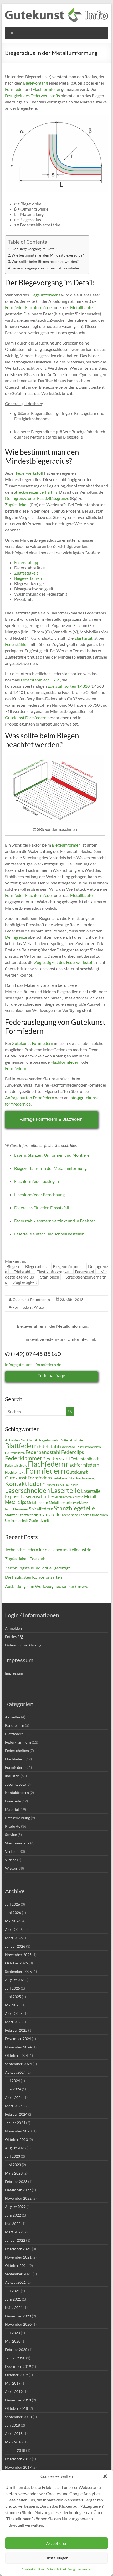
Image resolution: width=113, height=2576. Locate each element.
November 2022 (18, 2198)
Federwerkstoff (30, 473)
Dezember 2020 (18, 2316)
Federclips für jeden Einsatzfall (42, 1208)
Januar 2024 (15, 2123)
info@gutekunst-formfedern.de (33, 1365)
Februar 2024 (16, 2114)
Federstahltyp (27, 562)
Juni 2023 (13, 2165)
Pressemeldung (17, 1818)
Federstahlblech (85, 1459)
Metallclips (16, 1502)
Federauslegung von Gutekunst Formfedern (47, 268)
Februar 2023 (16, 2181)
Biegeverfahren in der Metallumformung (50, 1168)
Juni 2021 (13, 2299)
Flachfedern (47, 1464)
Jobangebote (15, 1784)
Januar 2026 (15, 1946)
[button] (105, 2476)
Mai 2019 (13, 2383)
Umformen (99, 1515)
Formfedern (16, 1068)
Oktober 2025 (16, 1963)
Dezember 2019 (18, 2366)
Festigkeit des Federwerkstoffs (32, 95)
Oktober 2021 (16, 2265)
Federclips (73, 1452)
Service (11, 1835)
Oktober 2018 (16, 2408)
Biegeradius (36, 1266)
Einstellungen (56, 2558)
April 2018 (14, 2434)
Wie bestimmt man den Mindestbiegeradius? (48, 255)
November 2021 (18, 2257)
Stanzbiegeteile (75, 1508)
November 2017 (18, 2467)
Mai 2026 (13, 1921)
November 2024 (18, 2047)
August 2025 (15, 1980)
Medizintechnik (64, 1497)
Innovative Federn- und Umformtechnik (63, 1339)
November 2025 (18, 1955)
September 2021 (18, 2274)
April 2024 (14, 2097)
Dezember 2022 (18, 2190)
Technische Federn (75, 1515)
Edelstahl (22, 1272)
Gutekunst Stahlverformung (74, 1478)
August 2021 (15, 2282)
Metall (90, 1496)
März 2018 (14, 2442)
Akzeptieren (57, 2543)
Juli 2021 (12, 2291)
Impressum (84, 2569)
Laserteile (66, 1490)
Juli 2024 (12, 2081)
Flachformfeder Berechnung (39, 1194)
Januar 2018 (15, 2450)
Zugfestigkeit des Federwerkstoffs (65, 962)
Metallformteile (61, 1503)
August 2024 (15, 2072)
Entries (14, 1637)
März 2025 (14, 2022)
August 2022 (15, 2207)
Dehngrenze (16, 937)
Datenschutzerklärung (61, 2569)
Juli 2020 (12, 2333)
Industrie (12, 1776)
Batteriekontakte (72, 1440)
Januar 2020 (15, 2358)
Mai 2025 (13, 2005)
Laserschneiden (27, 1490)
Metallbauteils (83, 307)
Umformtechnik (17, 1521)
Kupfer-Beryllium (58, 1485)
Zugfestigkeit (17, 505)
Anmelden (13, 1628)
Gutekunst (77, 1472)
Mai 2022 (13, 2223)
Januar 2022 (15, 2240)
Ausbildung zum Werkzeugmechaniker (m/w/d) (47, 1586)
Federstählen (17, 644)
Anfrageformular (47, 1440)
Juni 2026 (13, 1913)
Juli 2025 (12, 1988)
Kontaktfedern (25, 1484)
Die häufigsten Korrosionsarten (34, 1577)
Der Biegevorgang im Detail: (35, 249)
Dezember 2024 (18, 2039)
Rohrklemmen (17, 1509)
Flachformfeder (47, 89)
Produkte (13, 1826)
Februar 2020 (16, 2350)
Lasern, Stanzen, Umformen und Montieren (53, 1155)
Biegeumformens (45, 295)
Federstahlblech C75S (40, 680)
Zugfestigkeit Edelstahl (26, 1559)
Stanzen (11, 1515)
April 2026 (14, 1929)
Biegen (13, 1266)
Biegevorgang (35, 83)
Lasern (74, 1485)
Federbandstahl (43, 1452)
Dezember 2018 (18, 2400)
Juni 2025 (13, 1997)
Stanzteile (50, 1514)
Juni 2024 (13, 2089)
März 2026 (14, 1938)
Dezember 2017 (18, 2459)
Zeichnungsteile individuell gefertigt (37, 1568)
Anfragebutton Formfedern (30, 1097)
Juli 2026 (12, 1904)
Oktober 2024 (16, 2055)
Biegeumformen (66, 845)
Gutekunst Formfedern (26, 718)
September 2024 (18, 2064)
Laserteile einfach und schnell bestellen (49, 1234)
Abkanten (12, 1440)
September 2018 (18, 2417)
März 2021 (14, 2308)
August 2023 (15, 2148)
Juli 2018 (12, 2425)
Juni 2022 (13, 2215)
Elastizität (83, 638)
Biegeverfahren (28, 578)
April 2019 (14, 2392)
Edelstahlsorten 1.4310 (69, 686)
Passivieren (81, 1503)
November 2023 (18, 2131)
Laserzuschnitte (37, 1496)
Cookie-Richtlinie (33, 2569)
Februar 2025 (16, 2030)
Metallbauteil (82, 895)
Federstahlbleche (16, 1465)
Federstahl (84, 1272)
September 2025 (18, 1971)
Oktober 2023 (16, 2139)
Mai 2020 (13, 2341)
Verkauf (11, 1851)
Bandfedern (15, 1725)
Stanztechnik (28, 1515)
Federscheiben (17, 1751)
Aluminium (27, 1440)
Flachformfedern (66, 1062)
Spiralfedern (41, 1509)
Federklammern (25, 1458)
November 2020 (18, 2324)
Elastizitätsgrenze (53, 1272)
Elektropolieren (15, 1453)
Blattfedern (21, 1446)
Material (12, 1809)
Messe (79, 1497)
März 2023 (14, 2173)
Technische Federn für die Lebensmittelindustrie (48, 1549)
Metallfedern (37, 1502)
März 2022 (14, 2232)
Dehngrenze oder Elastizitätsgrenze (37, 498)
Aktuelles (13, 1717)
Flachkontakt (15, 1472)
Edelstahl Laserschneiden (80, 1447)
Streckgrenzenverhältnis (36, 492)
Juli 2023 (12, 2156)
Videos (11, 1860)
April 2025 (14, 2013)
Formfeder (14, 89)
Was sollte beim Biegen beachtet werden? (45, 261)
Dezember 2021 (18, 2249)
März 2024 (14, 2106)
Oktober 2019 (16, 2375)
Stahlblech (50, 1277)
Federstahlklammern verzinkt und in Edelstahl (55, 1221)
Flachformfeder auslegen (37, 1181)
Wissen (40, 1307)
